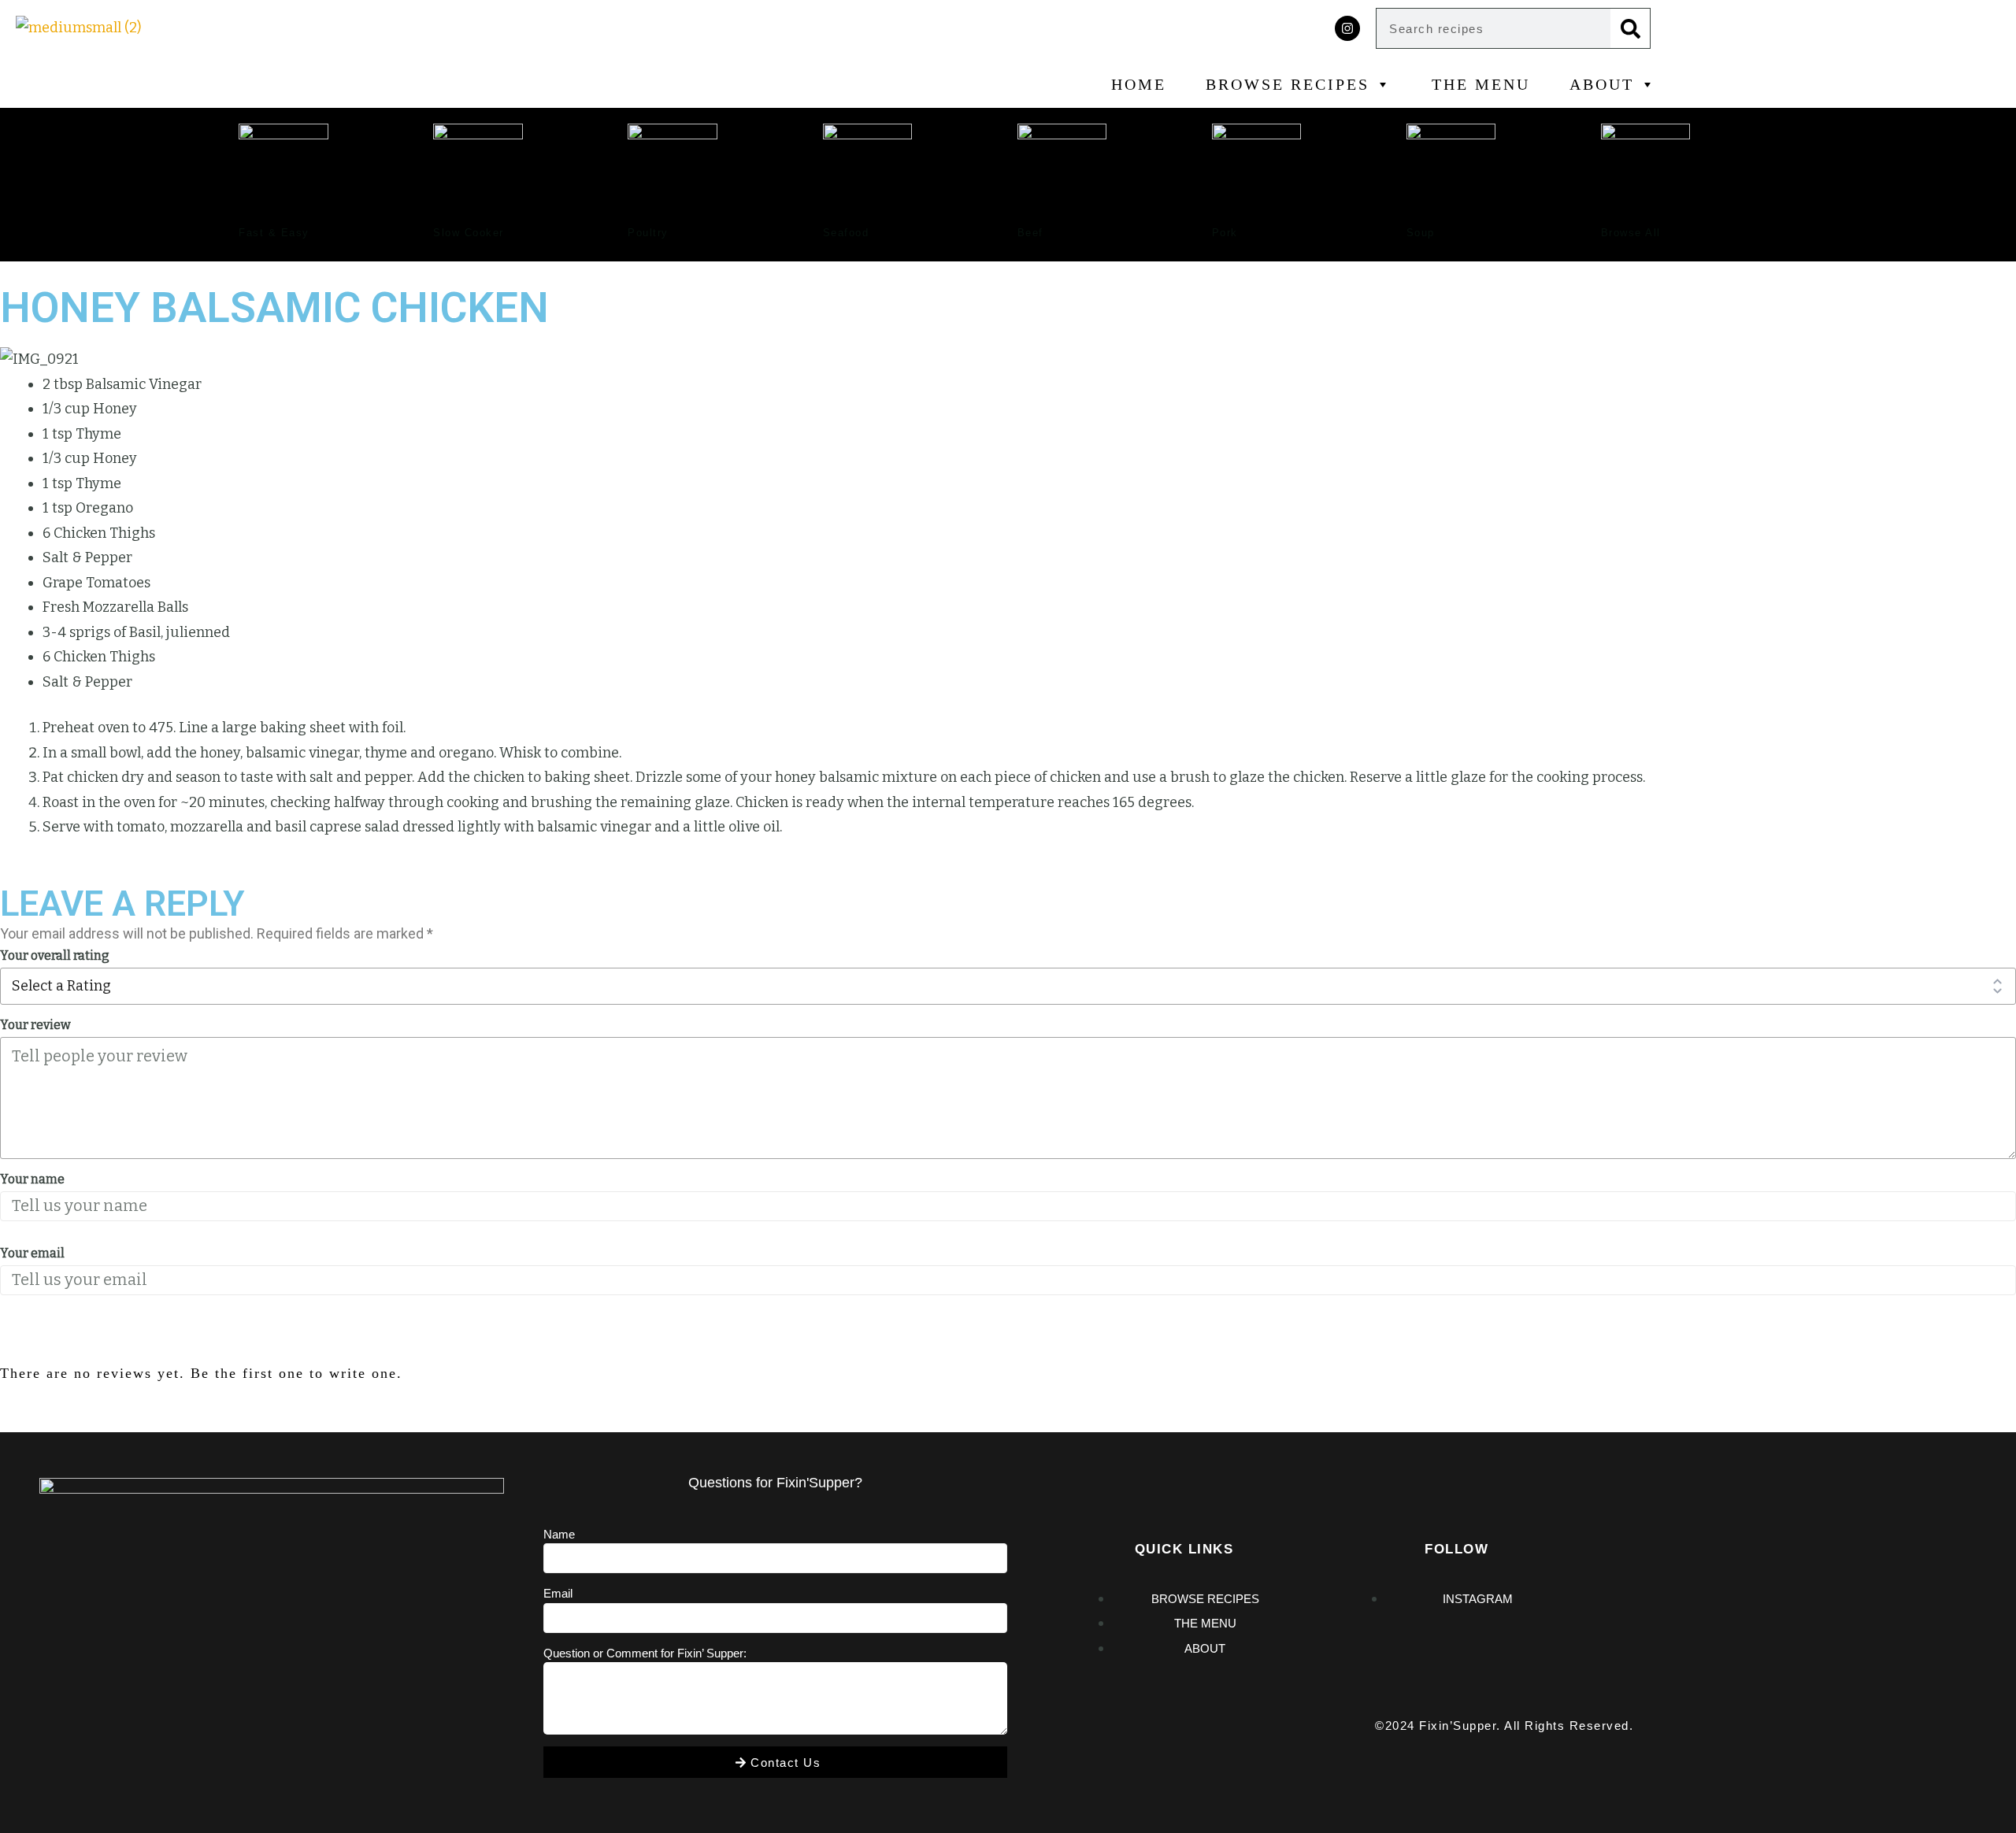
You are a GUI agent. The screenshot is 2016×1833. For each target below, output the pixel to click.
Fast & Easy (274, 233)
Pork (1225, 233)
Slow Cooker (469, 233)
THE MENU (1481, 84)
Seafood (846, 233)
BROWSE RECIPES (1288, 84)
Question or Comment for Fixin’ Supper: (645, 1653)
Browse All (1631, 233)
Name (559, 1534)
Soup (1421, 233)
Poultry (648, 233)
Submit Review (76, 1339)
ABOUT (1602, 84)
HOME (1139, 84)
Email (558, 1593)
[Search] (1630, 28)
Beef (1030, 233)
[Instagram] (1347, 28)
